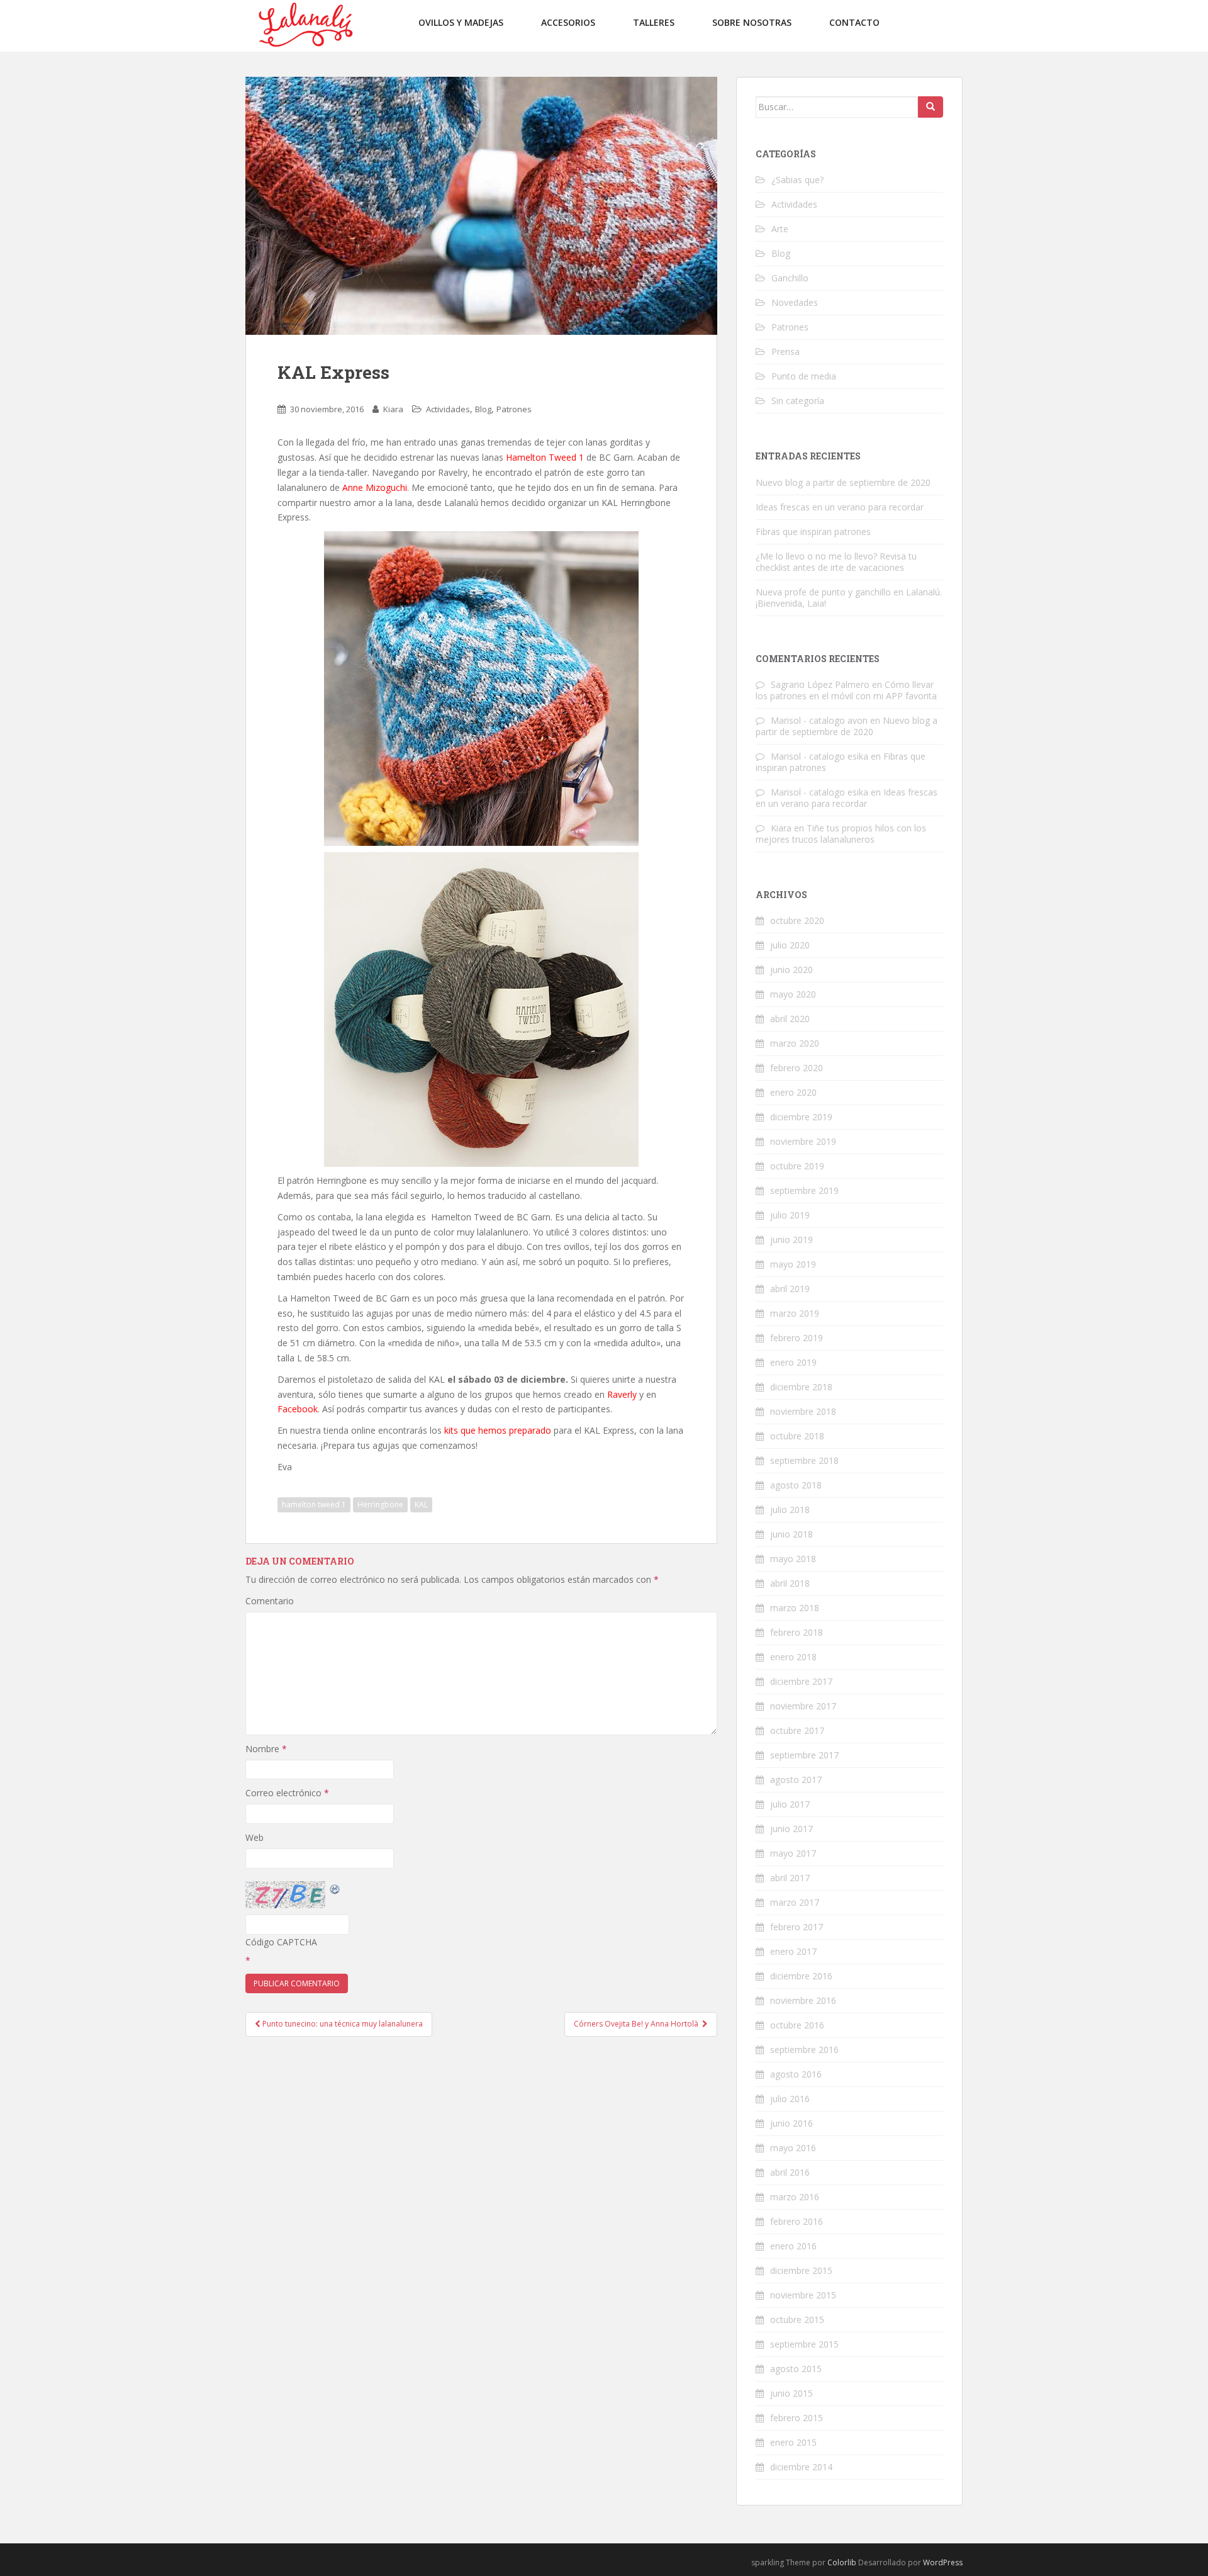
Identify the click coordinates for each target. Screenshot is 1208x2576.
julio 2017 (790, 1804)
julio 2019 (790, 1215)
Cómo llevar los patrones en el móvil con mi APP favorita (846, 690)
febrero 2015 (797, 2418)
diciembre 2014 (801, 2467)
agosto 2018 (796, 1485)
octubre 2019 (797, 1166)
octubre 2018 (797, 1436)
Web (254, 1837)
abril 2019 (790, 1289)
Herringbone (380, 1505)
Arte (780, 229)
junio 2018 (791, 1534)
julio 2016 (790, 2099)
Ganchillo (790, 278)
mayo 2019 (793, 1264)
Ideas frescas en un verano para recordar (840, 507)
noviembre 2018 (803, 1411)
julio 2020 (790, 945)
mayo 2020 (793, 994)
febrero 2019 (797, 1338)
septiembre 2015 (804, 2344)
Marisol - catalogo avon (819, 720)
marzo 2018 (795, 1608)
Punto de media (804, 376)
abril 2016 (790, 2172)
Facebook (298, 1409)
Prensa (786, 352)
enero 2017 (793, 1951)
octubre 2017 (797, 1730)
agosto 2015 (796, 2369)
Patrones (514, 409)
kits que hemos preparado (498, 1430)
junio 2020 (791, 970)
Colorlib (842, 2562)
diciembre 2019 (801, 1117)
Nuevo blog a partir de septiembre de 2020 (843, 482)
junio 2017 (791, 1829)
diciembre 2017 (801, 1681)
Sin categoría (798, 401)
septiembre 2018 (804, 1460)
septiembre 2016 (804, 2050)
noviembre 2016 (803, 2000)
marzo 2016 (795, 2197)
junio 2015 (791, 2393)
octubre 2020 (797, 920)
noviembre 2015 (803, 2295)
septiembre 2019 (804, 1190)
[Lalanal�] (305, 25)
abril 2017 (790, 1878)
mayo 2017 (793, 1853)
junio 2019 (791, 1240)
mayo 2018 (793, 1559)
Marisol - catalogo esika (819, 756)
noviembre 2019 (803, 1141)
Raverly (622, 1394)
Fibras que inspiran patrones (813, 532)
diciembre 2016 (801, 1976)
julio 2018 (790, 1510)
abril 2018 (790, 1583)
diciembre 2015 (801, 2270)
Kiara (393, 409)
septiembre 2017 (804, 1755)
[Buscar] (931, 107)
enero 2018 (793, 1657)
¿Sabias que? (797, 180)
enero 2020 (793, 1092)
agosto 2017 (796, 1780)
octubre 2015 (797, 2320)
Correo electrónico (287, 1793)
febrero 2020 (797, 1068)
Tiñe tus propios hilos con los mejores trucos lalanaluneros (841, 834)
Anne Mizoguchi (375, 487)
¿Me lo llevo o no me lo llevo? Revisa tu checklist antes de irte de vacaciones (836, 562)
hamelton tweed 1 (314, 1505)
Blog (483, 409)
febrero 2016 (797, 2221)
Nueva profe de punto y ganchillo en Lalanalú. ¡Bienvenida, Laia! (849, 598)
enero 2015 (793, 2442)
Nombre (266, 1749)
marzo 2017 (795, 1902)
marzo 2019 (795, 1313)
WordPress (943, 2562)
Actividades (448, 409)
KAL (421, 1505)
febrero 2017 (797, 1927)
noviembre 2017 (803, 1706)
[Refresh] (335, 1888)
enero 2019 (793, 1362)
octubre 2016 (797, 2025)
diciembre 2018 (801, 1387)
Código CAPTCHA (281, 1942)
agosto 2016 (796, 2074)
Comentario (270, 1601)
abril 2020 (790, 1019)
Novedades (795, 302)
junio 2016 (791, 2123)
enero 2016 (793, 2246)
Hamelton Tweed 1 (545, 457)
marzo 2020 (795, 1043)
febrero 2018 (797, 1632)
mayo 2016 (793, 2148)
